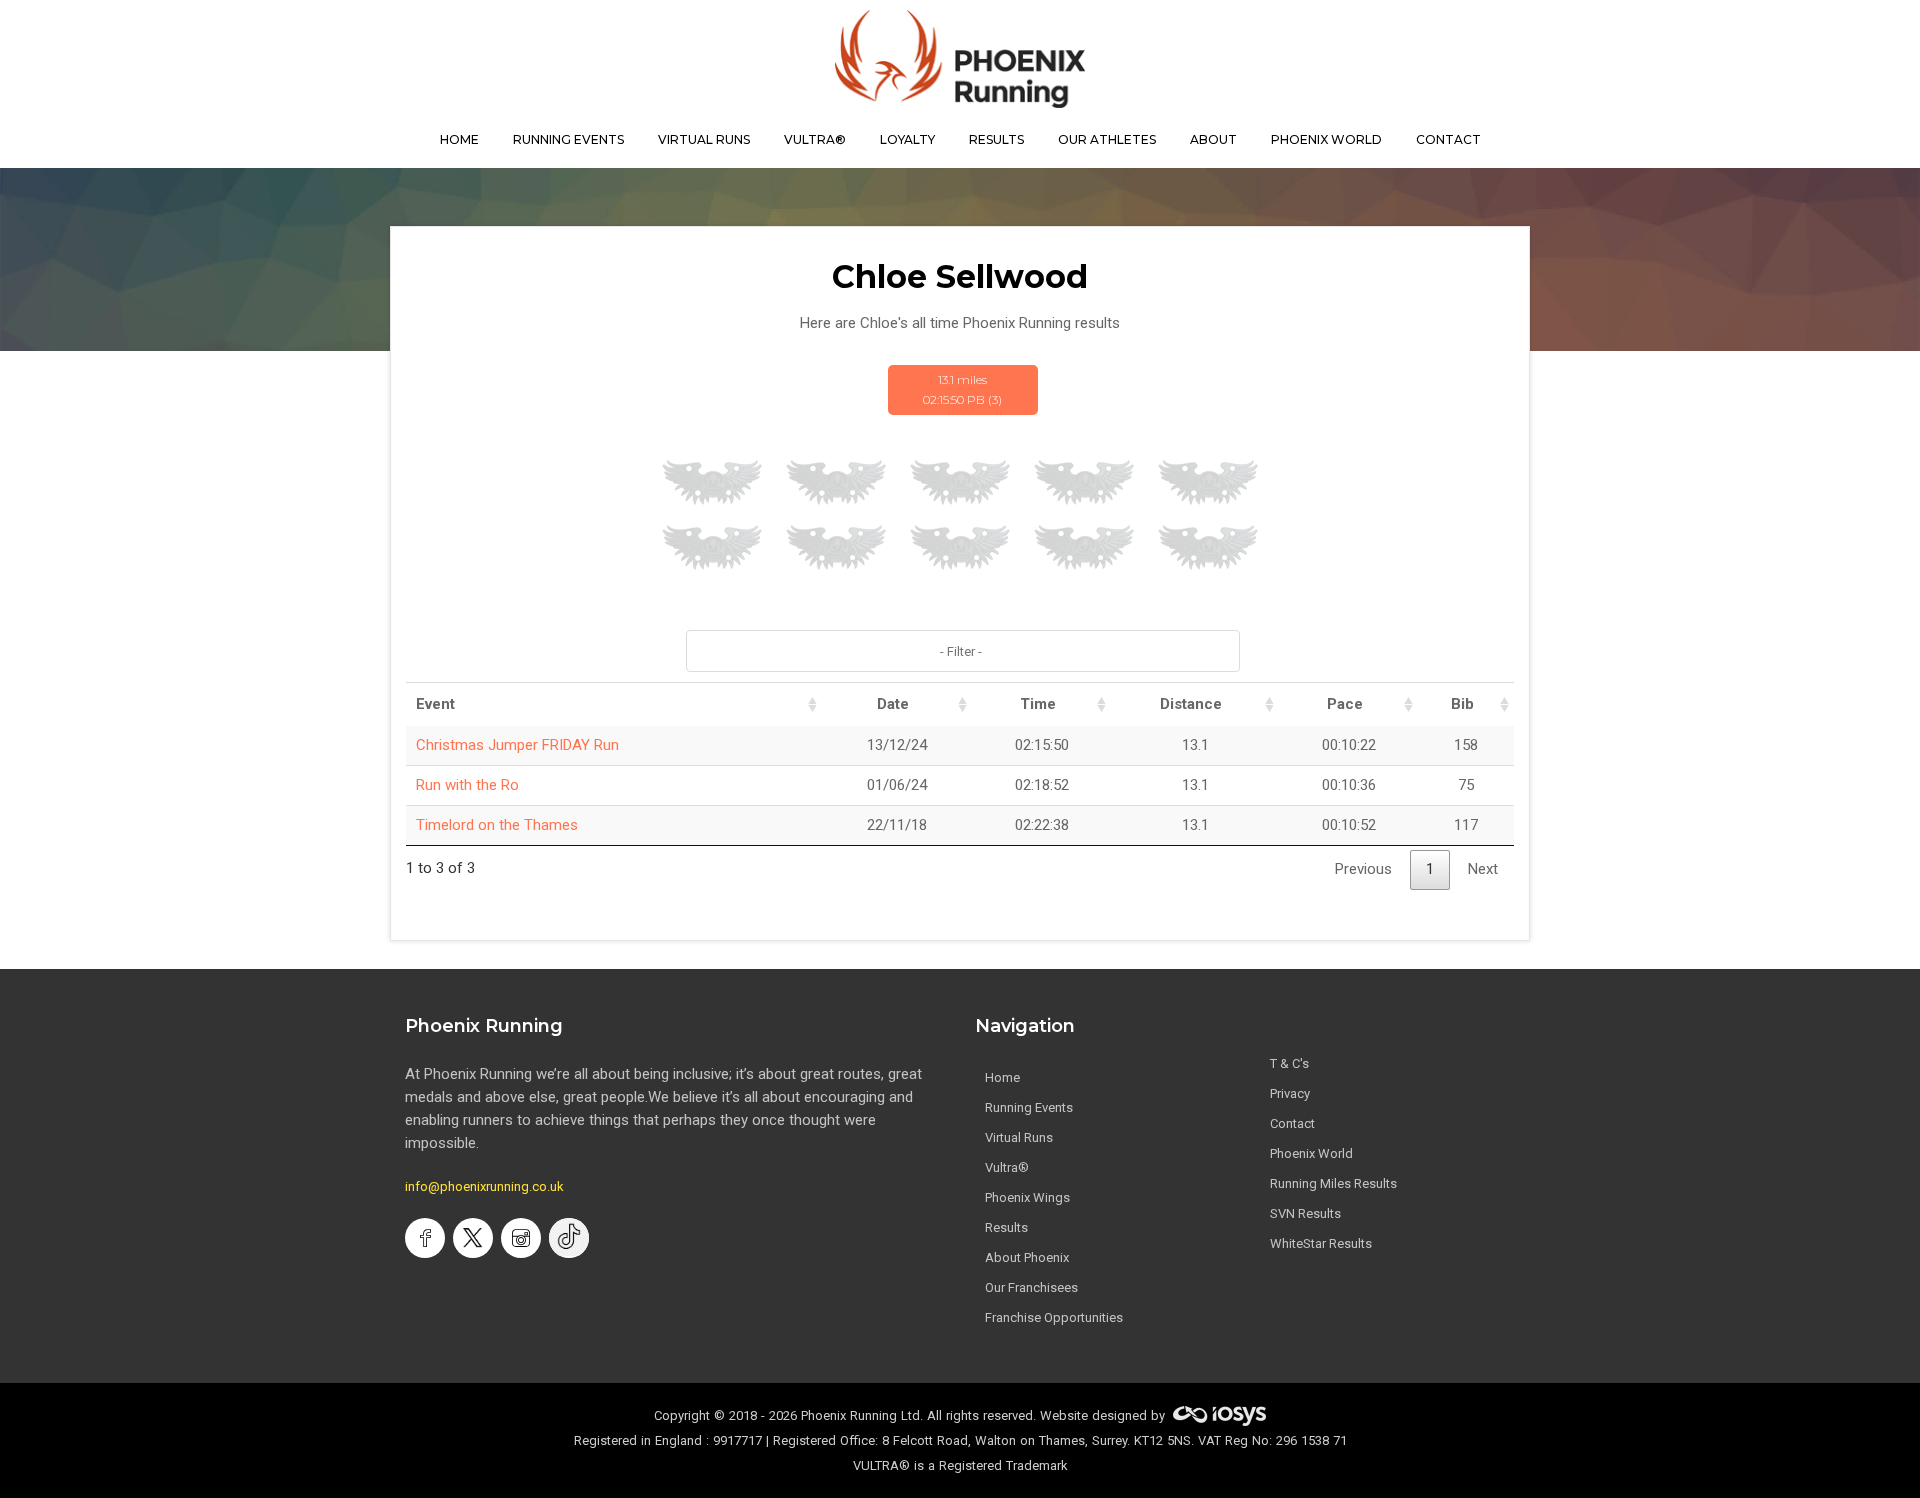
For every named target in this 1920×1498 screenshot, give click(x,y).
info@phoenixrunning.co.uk (484, 1186)
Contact (1292, 1123)
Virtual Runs (1019, 1137)
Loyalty (907, 139)
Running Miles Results (1333, 1183)
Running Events (568, 139)
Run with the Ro (467, 785)
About (1213, 139)
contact (1448, 139)
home (459, 139)
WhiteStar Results (1321, 1243)
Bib (1462, 704)
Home (1002, 1077)
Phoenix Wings (1027, 1197)
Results (1006, 1227)
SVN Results (1305, 1213)
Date (893, 704)
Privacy (1290, 1093)
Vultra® (815, 139)
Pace (1345, 704)
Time (1038, 704)
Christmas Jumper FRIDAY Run (517, 745)
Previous (1363, 869)
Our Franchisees (1031, 1287)
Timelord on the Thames (497, 825)
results (996, 139)
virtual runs (704, 139)
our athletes (1107, 139)
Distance (1191, 704)
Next (1483, 869)
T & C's (1289, 1063)
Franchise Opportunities (1054, 1317)
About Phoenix (1027, 1257)
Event (435, 704)
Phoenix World (1326, 139)
